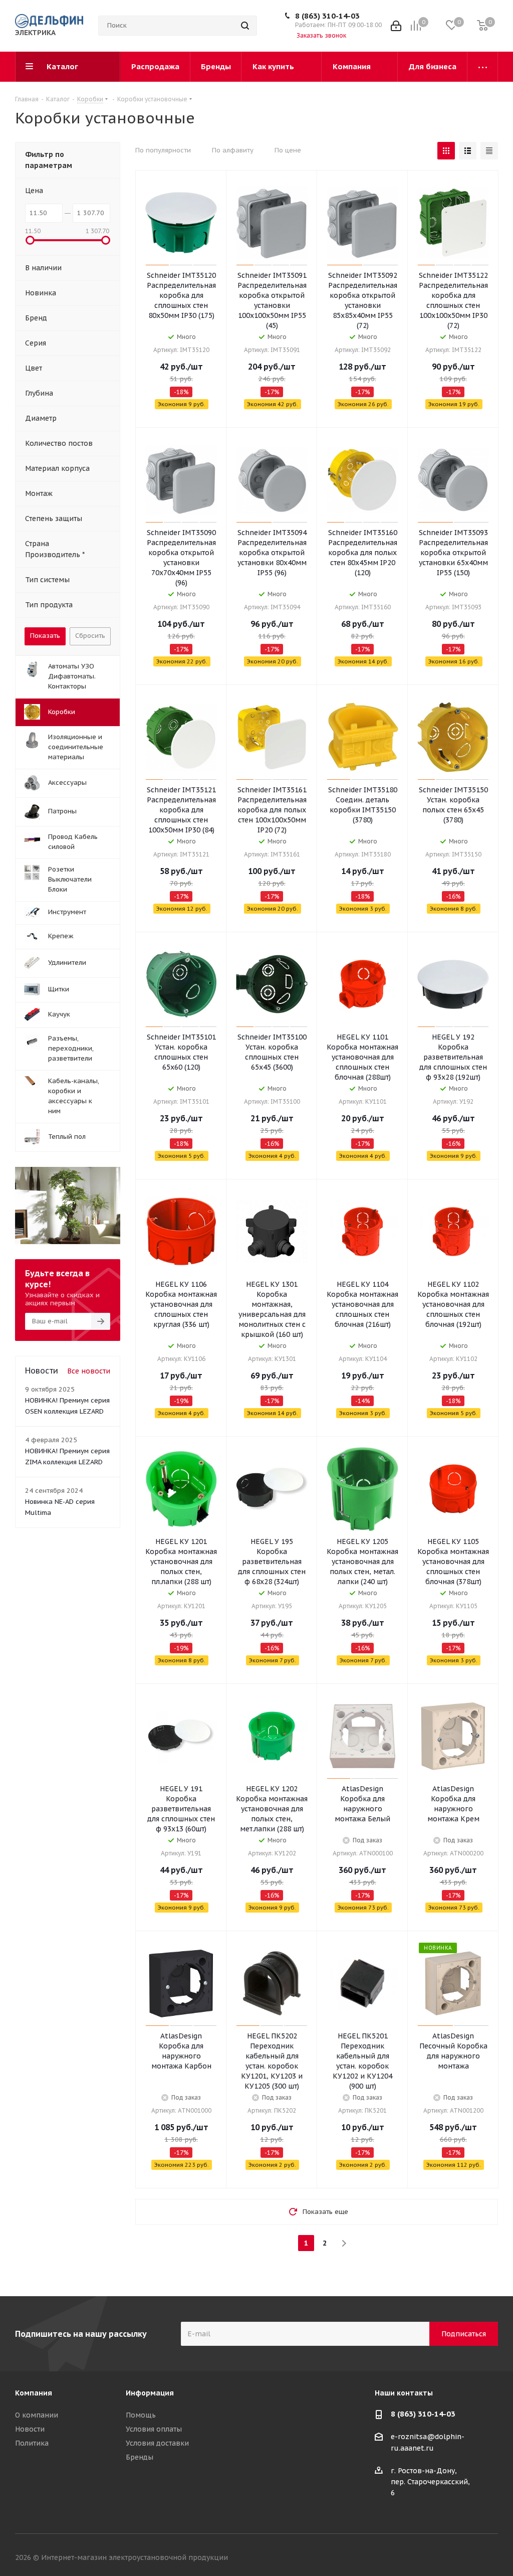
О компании (37, 2415)
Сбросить (90, 636)
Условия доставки (157, 2443)
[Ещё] (483, 67)
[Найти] (245, 26)
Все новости (89, 1371)
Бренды (140, 2457)
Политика (32, 2443)
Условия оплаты (154, 2429)
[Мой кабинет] (396, 26)
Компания (34, 2393)
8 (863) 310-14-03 (327, 16)
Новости (30, 2429)
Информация (150, 2393)
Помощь (141, 2415)
